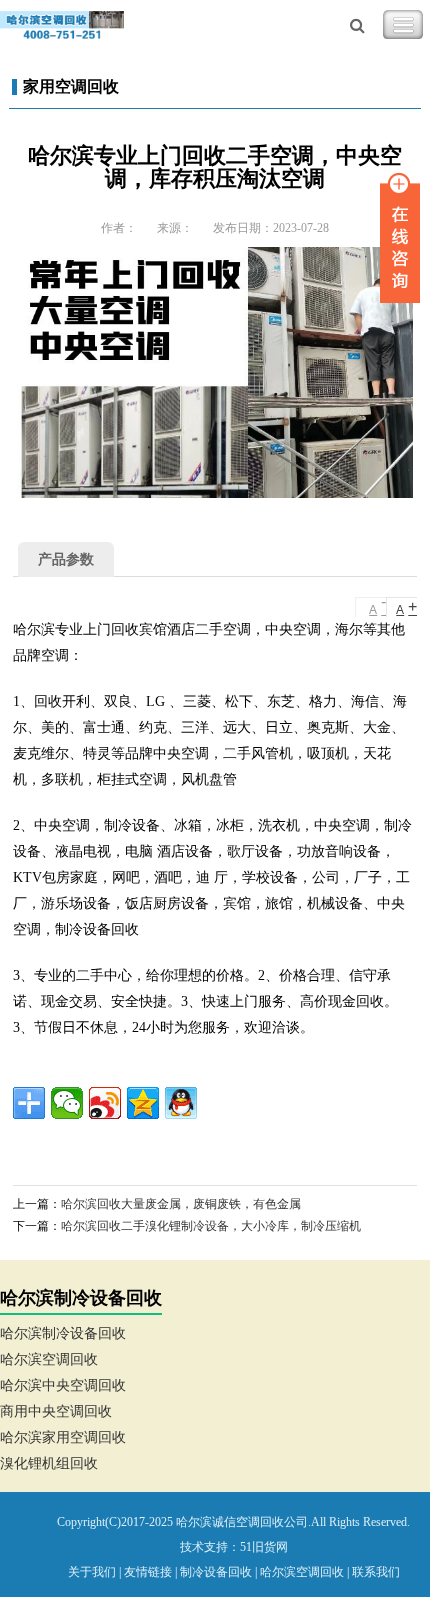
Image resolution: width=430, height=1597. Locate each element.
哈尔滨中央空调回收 (63, 1385)
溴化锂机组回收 (49, 1463)
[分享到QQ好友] (181, 1103)
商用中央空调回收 (56, 1411)
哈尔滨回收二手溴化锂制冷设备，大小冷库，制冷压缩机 (211, 1226)
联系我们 (376, 1572)
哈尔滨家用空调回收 (63, 1437)
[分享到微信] (67, 1103)
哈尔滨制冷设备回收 (63, 1333)
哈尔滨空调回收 (49, 1359)
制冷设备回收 (216, 1572)
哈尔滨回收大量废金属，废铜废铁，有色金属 (181, 1204)
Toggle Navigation (403, 25)
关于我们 (92, 1572)
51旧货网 (264, 1547)
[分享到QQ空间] (143, 1103)
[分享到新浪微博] (105, 1103)
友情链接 (148, 1572)
